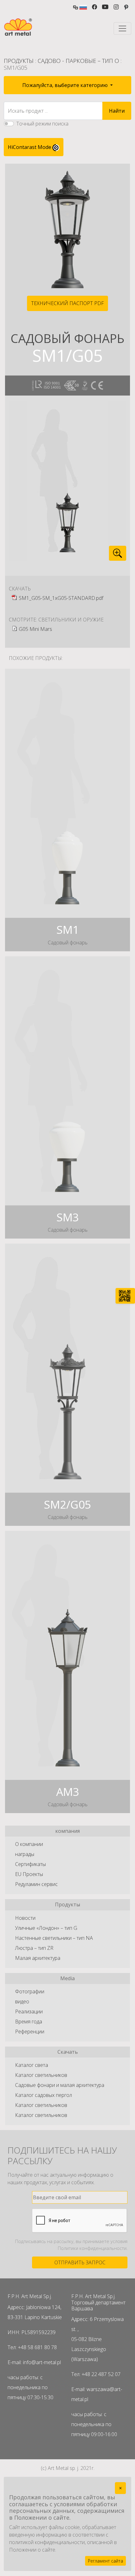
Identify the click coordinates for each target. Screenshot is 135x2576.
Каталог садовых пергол (43, 2095)
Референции (30, 2032)
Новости (25, 1918)
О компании (29, 1844)
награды (25, 1854)
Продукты (19, 61)
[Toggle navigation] (122, 28)
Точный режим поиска (42, 124)
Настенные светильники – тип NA (54, 1938)
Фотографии (30, 1991)
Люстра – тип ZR (34, 1948)
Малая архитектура (38, 1958)
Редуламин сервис (36, 1884)
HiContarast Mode (30, 147)
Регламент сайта (105, 2561)
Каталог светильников (41, 2075)
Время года (29, 2021)
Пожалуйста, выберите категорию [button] (66, 85)
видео (22, 2001)
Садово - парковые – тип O (78, 61)
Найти (117, 111)
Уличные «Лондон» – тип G (46, 1928)
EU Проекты (29, 1874)
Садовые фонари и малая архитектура (60, 2085)
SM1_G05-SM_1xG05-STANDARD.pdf (61, 598)
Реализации (29, 2011)
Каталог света (32, 2065)
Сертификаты (30, 1864)
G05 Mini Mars (35, 629)
